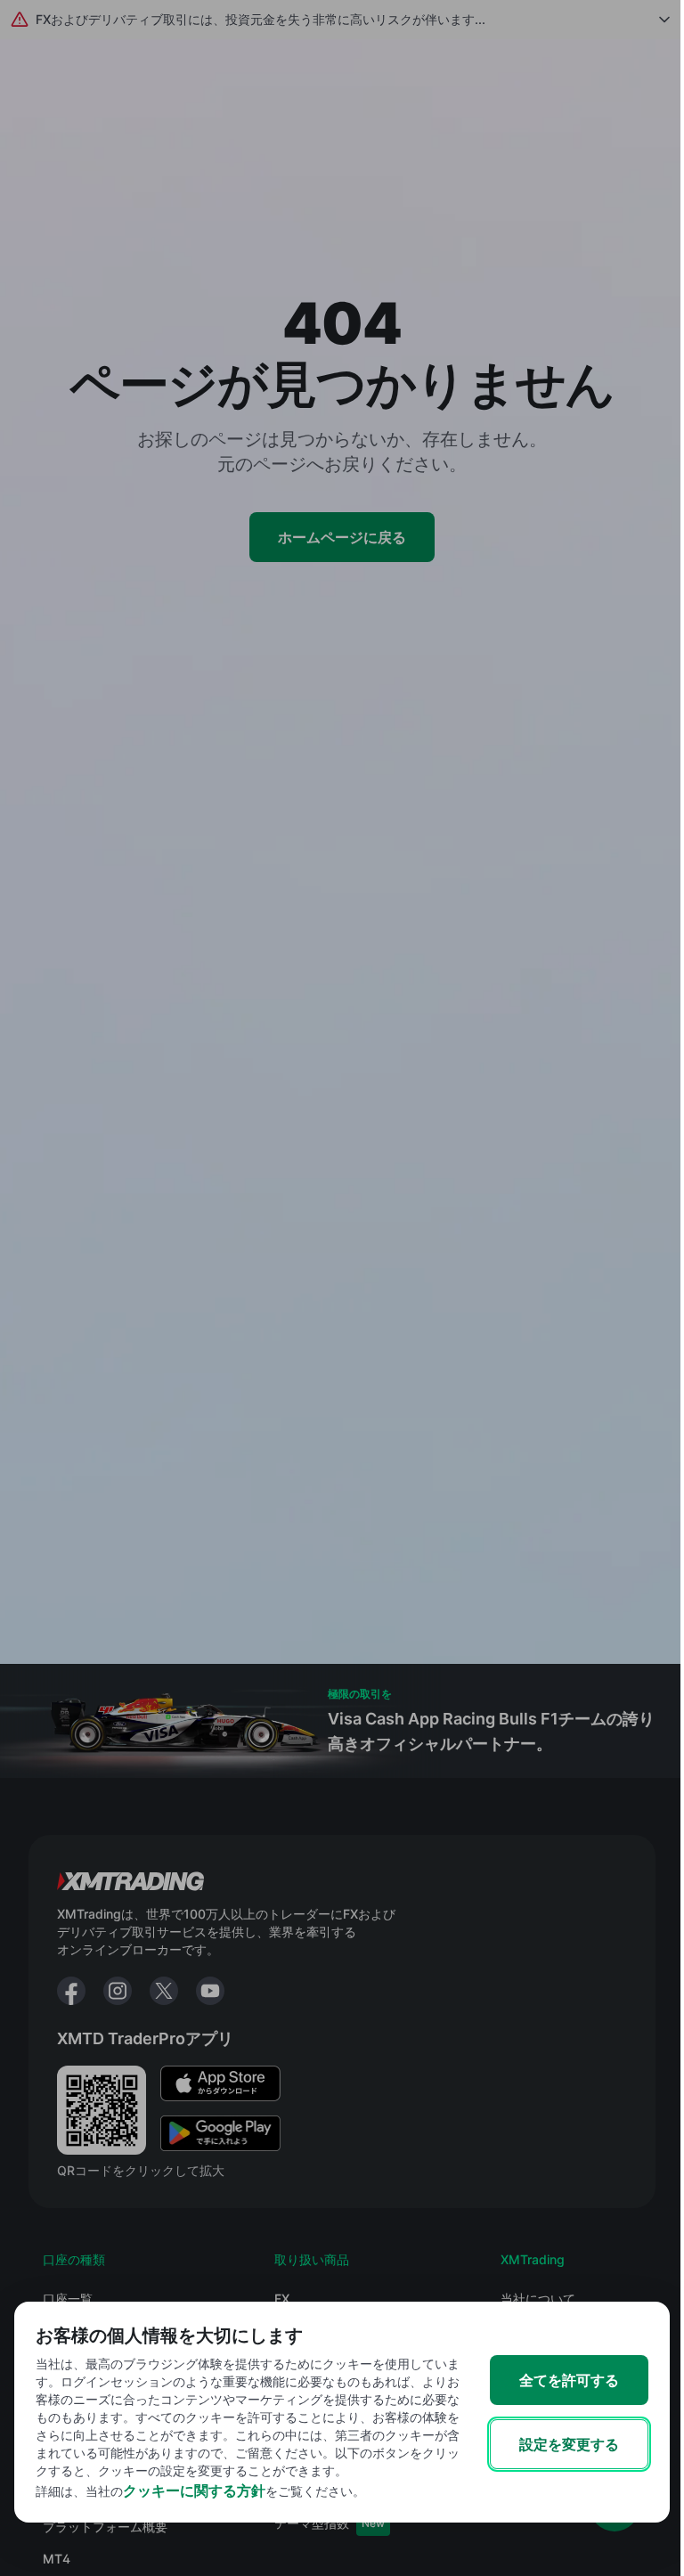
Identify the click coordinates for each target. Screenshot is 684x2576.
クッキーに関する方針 (194, 2490)
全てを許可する (569, 2380)
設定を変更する (569, 2444)
